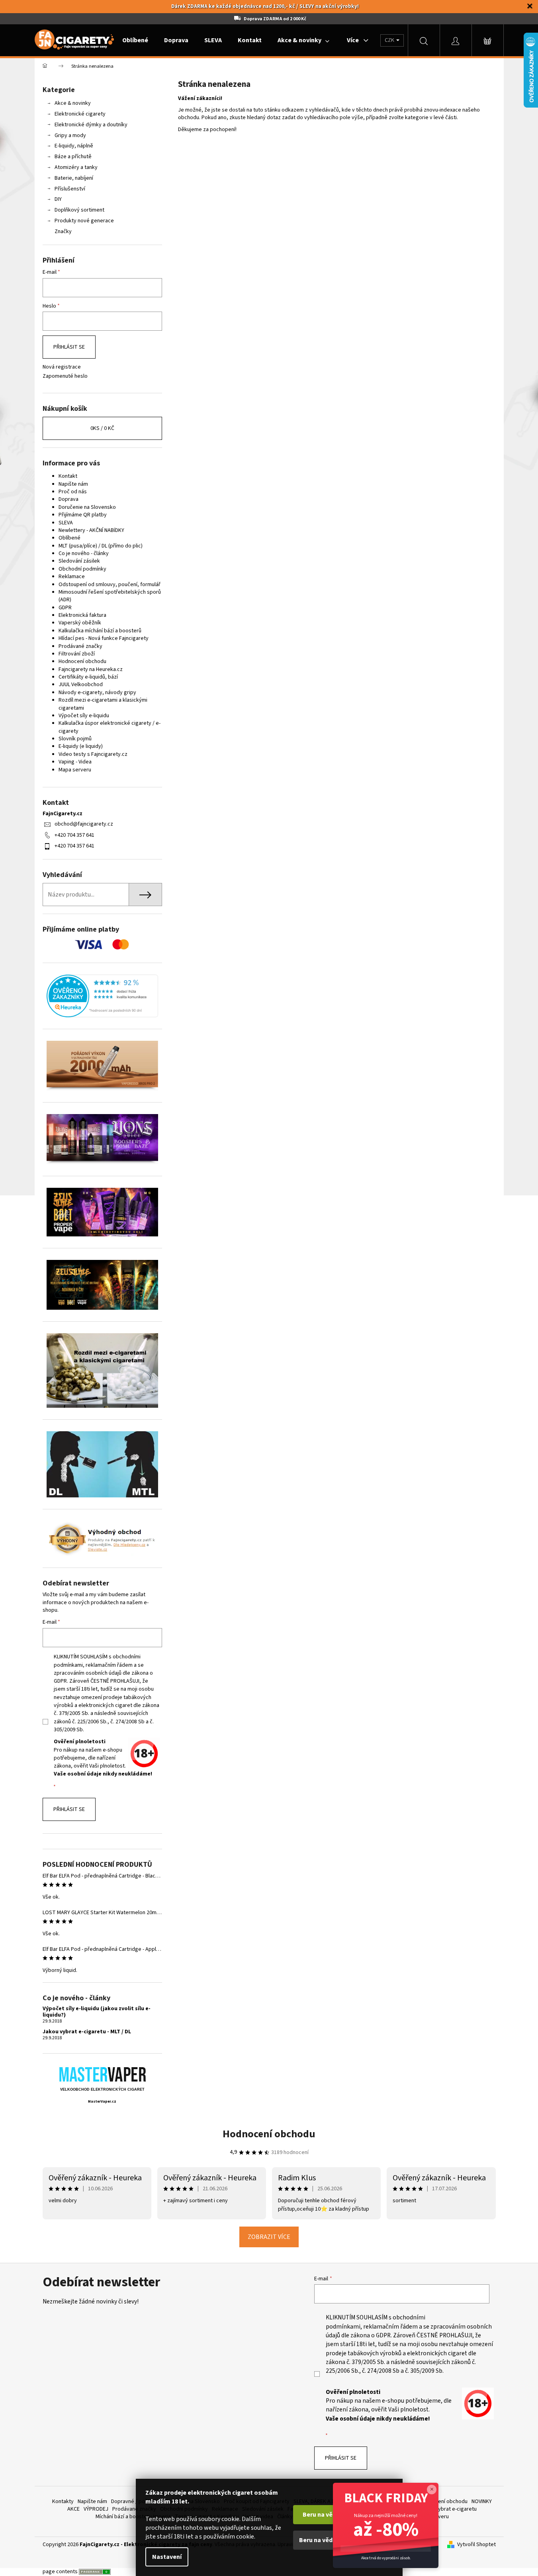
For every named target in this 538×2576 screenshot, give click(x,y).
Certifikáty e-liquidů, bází (88, 677)
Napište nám (73, 484)
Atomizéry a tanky (76, 167)
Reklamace (72, 577)
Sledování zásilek (79, 561)
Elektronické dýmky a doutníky (91, 125)
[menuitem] (135, 40)
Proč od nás (73, 492)
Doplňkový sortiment (79, 210)
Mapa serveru (75, 770)
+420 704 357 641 (74, 835)
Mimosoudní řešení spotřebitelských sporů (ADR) (110, 596)
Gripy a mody (70, 135)
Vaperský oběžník (80, 623)
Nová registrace (62, 367)
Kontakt (68, 476)
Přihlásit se (69, 347)
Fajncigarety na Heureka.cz (91, 669)
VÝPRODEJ (96, 2509)
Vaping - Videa (75, 762)
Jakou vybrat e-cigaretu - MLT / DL (87, 2032)
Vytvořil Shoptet (476, 2545)
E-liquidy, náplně (74, 146)
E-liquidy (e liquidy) (81, 746)
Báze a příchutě (73, 157)
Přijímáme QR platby (83, 515)
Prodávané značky (80, 646)
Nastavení (167, 2557)
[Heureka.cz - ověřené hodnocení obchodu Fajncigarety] (102, 996)
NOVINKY (482, 2501)
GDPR (65, 608)
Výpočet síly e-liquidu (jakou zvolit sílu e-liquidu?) (97, 2012)
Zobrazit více (269, 2237)
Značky (63, 232)
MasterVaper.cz (102, 2102)
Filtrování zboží (77, 654)
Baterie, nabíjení (74, 178)
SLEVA (66, 523)
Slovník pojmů (75, 739)
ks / (102, 428)
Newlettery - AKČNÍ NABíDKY (91, 530)
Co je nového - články (84, 553)
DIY (58, 199)
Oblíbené (69, 538)
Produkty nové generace (84, 221)
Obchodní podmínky (82, 569)
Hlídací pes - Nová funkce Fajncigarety (104, 638)
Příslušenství (70, 189)
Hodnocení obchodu (82, 661)
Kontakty (63, 2501)
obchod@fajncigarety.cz (84, 824)
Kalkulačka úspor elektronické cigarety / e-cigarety (110, 727)
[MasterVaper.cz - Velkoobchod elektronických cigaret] (102, 2074)
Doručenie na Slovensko (87, 507)
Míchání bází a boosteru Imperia (133, 2517)
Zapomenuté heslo (65, 376)
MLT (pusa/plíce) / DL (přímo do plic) (101, 546)
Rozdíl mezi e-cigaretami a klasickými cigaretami (103, 704)
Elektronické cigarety (80, 114)
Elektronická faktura (82, 615)
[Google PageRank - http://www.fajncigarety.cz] (95, 2572)
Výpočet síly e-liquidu (84, 716)
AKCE (73, 2509)
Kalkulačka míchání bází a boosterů (100, 631)
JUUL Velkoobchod (81, 685)
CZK (390, 40)
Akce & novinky (73, 103)
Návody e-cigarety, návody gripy (97, 693)
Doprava (68, 499)
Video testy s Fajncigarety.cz (93, 754)
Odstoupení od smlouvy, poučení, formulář (110, 585)
